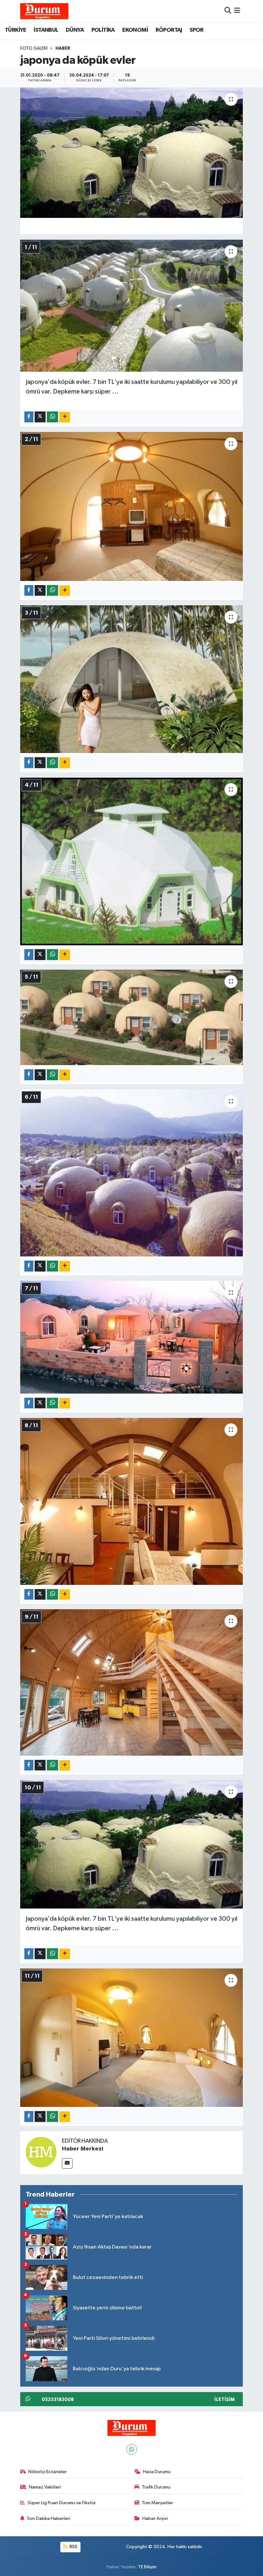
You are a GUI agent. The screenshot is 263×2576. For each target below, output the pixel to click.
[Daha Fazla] (65, 417)
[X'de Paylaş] (40, 417)
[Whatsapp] (132, 2449)
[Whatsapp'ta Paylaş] (52, 417)
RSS (73, 2547)
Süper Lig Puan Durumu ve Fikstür (62, 2503)
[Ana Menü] (237, 11)
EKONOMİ (135, 30)
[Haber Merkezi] (41, 2152)
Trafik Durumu (156, 2487)
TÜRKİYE (16, 30)
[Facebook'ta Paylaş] (29, 417)
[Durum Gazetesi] (44, 11)
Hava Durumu (157, 2472)
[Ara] (228, 11)
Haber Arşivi (155, 2518)
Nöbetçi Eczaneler (47, 2472)
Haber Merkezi (83, 2149)
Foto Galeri (34, 48)
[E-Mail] (67, 2163)
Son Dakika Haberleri (49, 2518)
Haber (63, 48)
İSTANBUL (46, 30)
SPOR (197, 30)
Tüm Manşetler (157, 2503)
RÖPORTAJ (169, 30)
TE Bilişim (147, 2567)
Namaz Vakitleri (45, 2487)
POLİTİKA (103, 30)
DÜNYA (75, 30)
